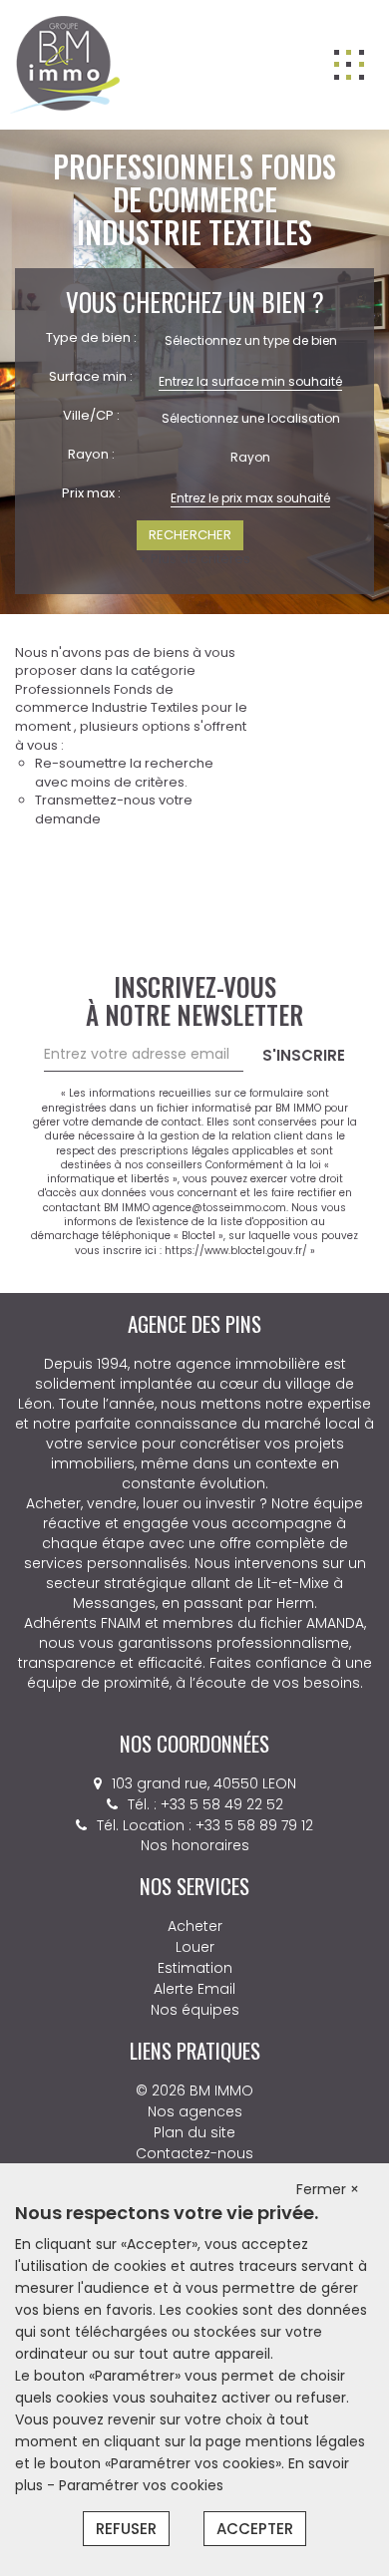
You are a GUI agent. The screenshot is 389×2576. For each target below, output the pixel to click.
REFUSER (126, 2529)
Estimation (195, 1968)
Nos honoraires (195, 1845)
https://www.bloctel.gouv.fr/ (236, 1251)
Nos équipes (195, 2010)
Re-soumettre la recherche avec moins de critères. (124, 773)
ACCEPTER (255, 2529)
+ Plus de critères (194, 559)
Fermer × (328, 2189)
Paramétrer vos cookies (141, 2485)
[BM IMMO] (65, 64)
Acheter (195, 1926)
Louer (195, 1947)
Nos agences (195, 2111)
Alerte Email (194, 1989)
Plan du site (194, 2132)
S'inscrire (304, 1055)
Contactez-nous (194, 2153)
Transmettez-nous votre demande (114, 809)
